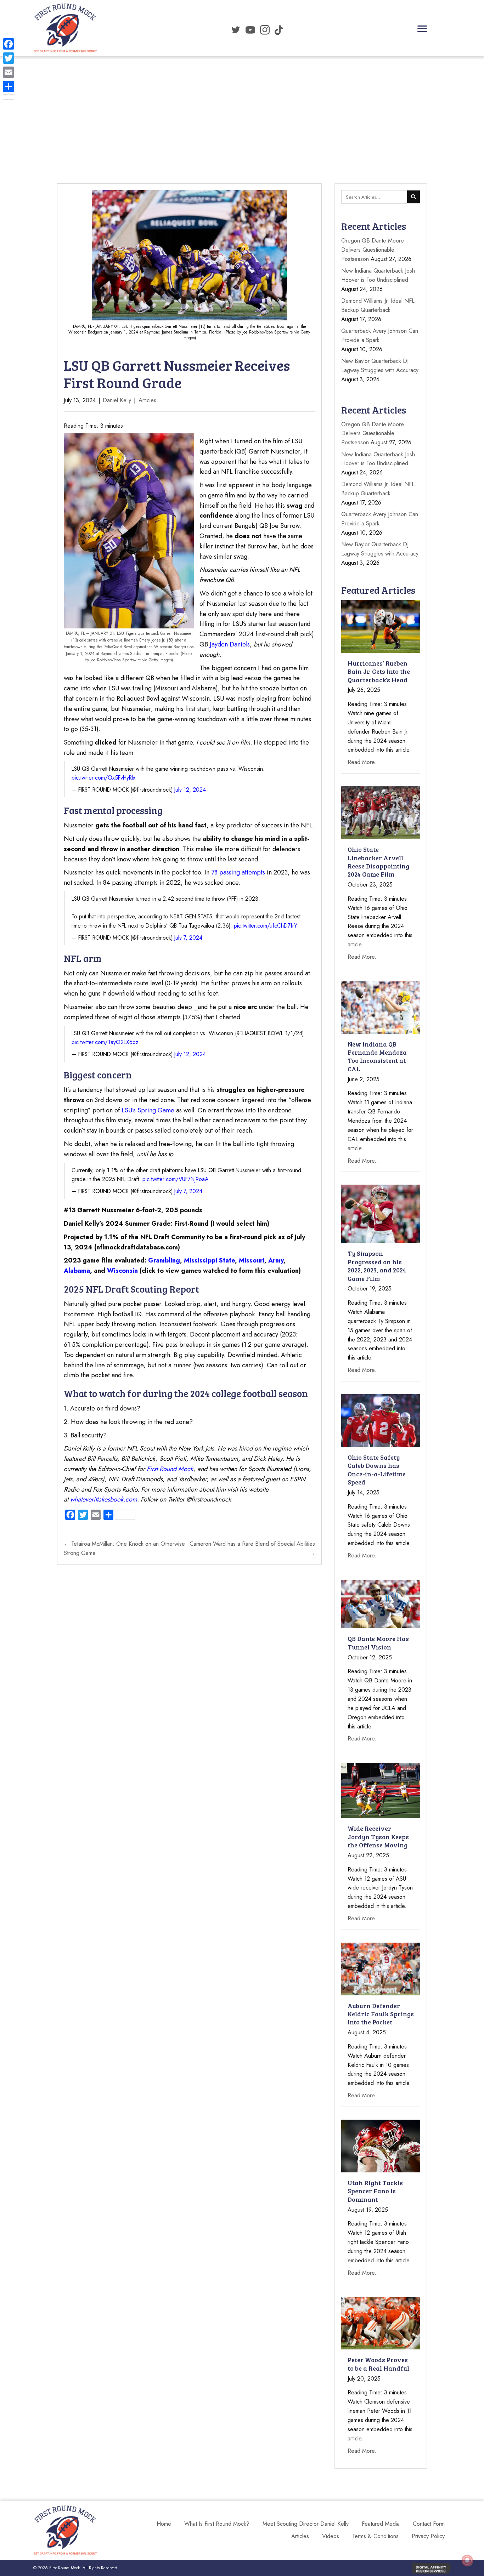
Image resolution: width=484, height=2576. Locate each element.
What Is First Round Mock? (217, 2524)
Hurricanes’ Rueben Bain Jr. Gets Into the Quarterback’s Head (379, 671)
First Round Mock (170, 1469)
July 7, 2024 (188, 938)
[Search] (413, 197)
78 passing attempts (238, 872)
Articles (147, 400)
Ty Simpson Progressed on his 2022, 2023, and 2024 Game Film (377, 1266)
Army (276, 1260)
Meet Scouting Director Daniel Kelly (306, 2524)
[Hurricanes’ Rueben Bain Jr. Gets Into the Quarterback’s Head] (381, 626)
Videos (331, 2536)
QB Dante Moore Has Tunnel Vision (378, 1643)
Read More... (364, 762)
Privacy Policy (428, 2536)
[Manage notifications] (467, 2560)
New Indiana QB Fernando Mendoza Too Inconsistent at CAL (377, 1056)
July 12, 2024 (190, 790)
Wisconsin (122, 1271)
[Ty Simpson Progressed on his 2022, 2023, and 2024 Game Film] (381, 1213)
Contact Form (429, 2524)
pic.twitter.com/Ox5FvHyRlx (103, 778)
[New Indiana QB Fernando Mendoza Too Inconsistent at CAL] (381, 1007)
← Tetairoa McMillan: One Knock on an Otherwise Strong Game (124, 1548)
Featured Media (381, 2524)
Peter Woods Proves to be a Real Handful (378, 2364)
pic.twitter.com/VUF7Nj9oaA (175, 1179)
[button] (422, 29)
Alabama (77, 1271)
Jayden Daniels (230, 644)
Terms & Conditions (375, 2536)
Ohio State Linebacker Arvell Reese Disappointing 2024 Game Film (378, 862)
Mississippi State (209, 1260)
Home (164, 2524)
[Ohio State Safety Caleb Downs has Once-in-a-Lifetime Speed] (381, 1420)
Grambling (164, 1260)
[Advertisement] (242, 104)
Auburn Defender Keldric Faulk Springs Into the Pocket (381, 2014)
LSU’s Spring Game (148, 1110)
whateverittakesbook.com (104, 1499)
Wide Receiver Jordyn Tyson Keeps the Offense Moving (378, 1837)
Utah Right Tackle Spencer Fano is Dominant (375, 2191)
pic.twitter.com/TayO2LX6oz (105, 1042)
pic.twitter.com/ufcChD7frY (266, 926)
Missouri (252, 1260)
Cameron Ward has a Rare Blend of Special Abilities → (252, 1548)
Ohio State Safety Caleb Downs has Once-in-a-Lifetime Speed (377, 1470)
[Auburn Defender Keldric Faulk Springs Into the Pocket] (381, 1968)
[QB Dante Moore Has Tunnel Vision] (381, 1603)
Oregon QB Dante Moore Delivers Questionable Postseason (373, 250)
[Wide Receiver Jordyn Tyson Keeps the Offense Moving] (381, 1790)
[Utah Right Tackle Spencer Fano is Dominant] (381, 2145)
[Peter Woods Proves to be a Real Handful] (381, 2323)
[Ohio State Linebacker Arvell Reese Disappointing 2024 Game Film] (381, 812)
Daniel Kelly (117, 400)
